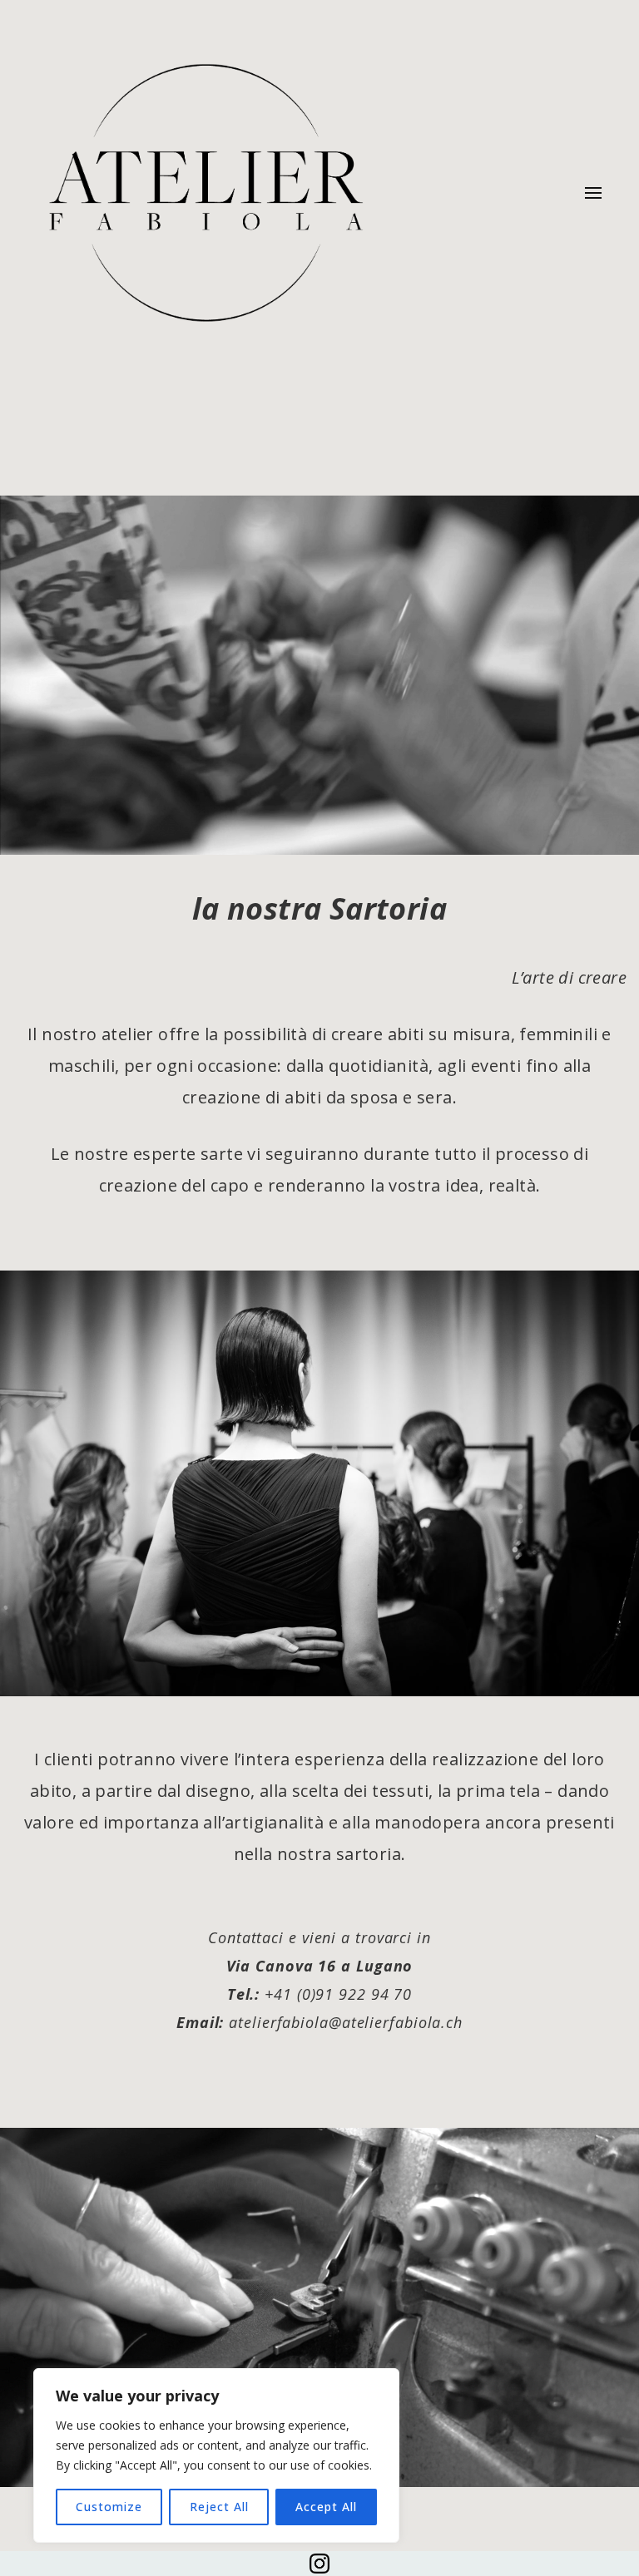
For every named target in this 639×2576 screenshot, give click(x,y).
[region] (216, 2455)
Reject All (219, 2507)
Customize (109, 2507)
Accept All (326, 2507)
